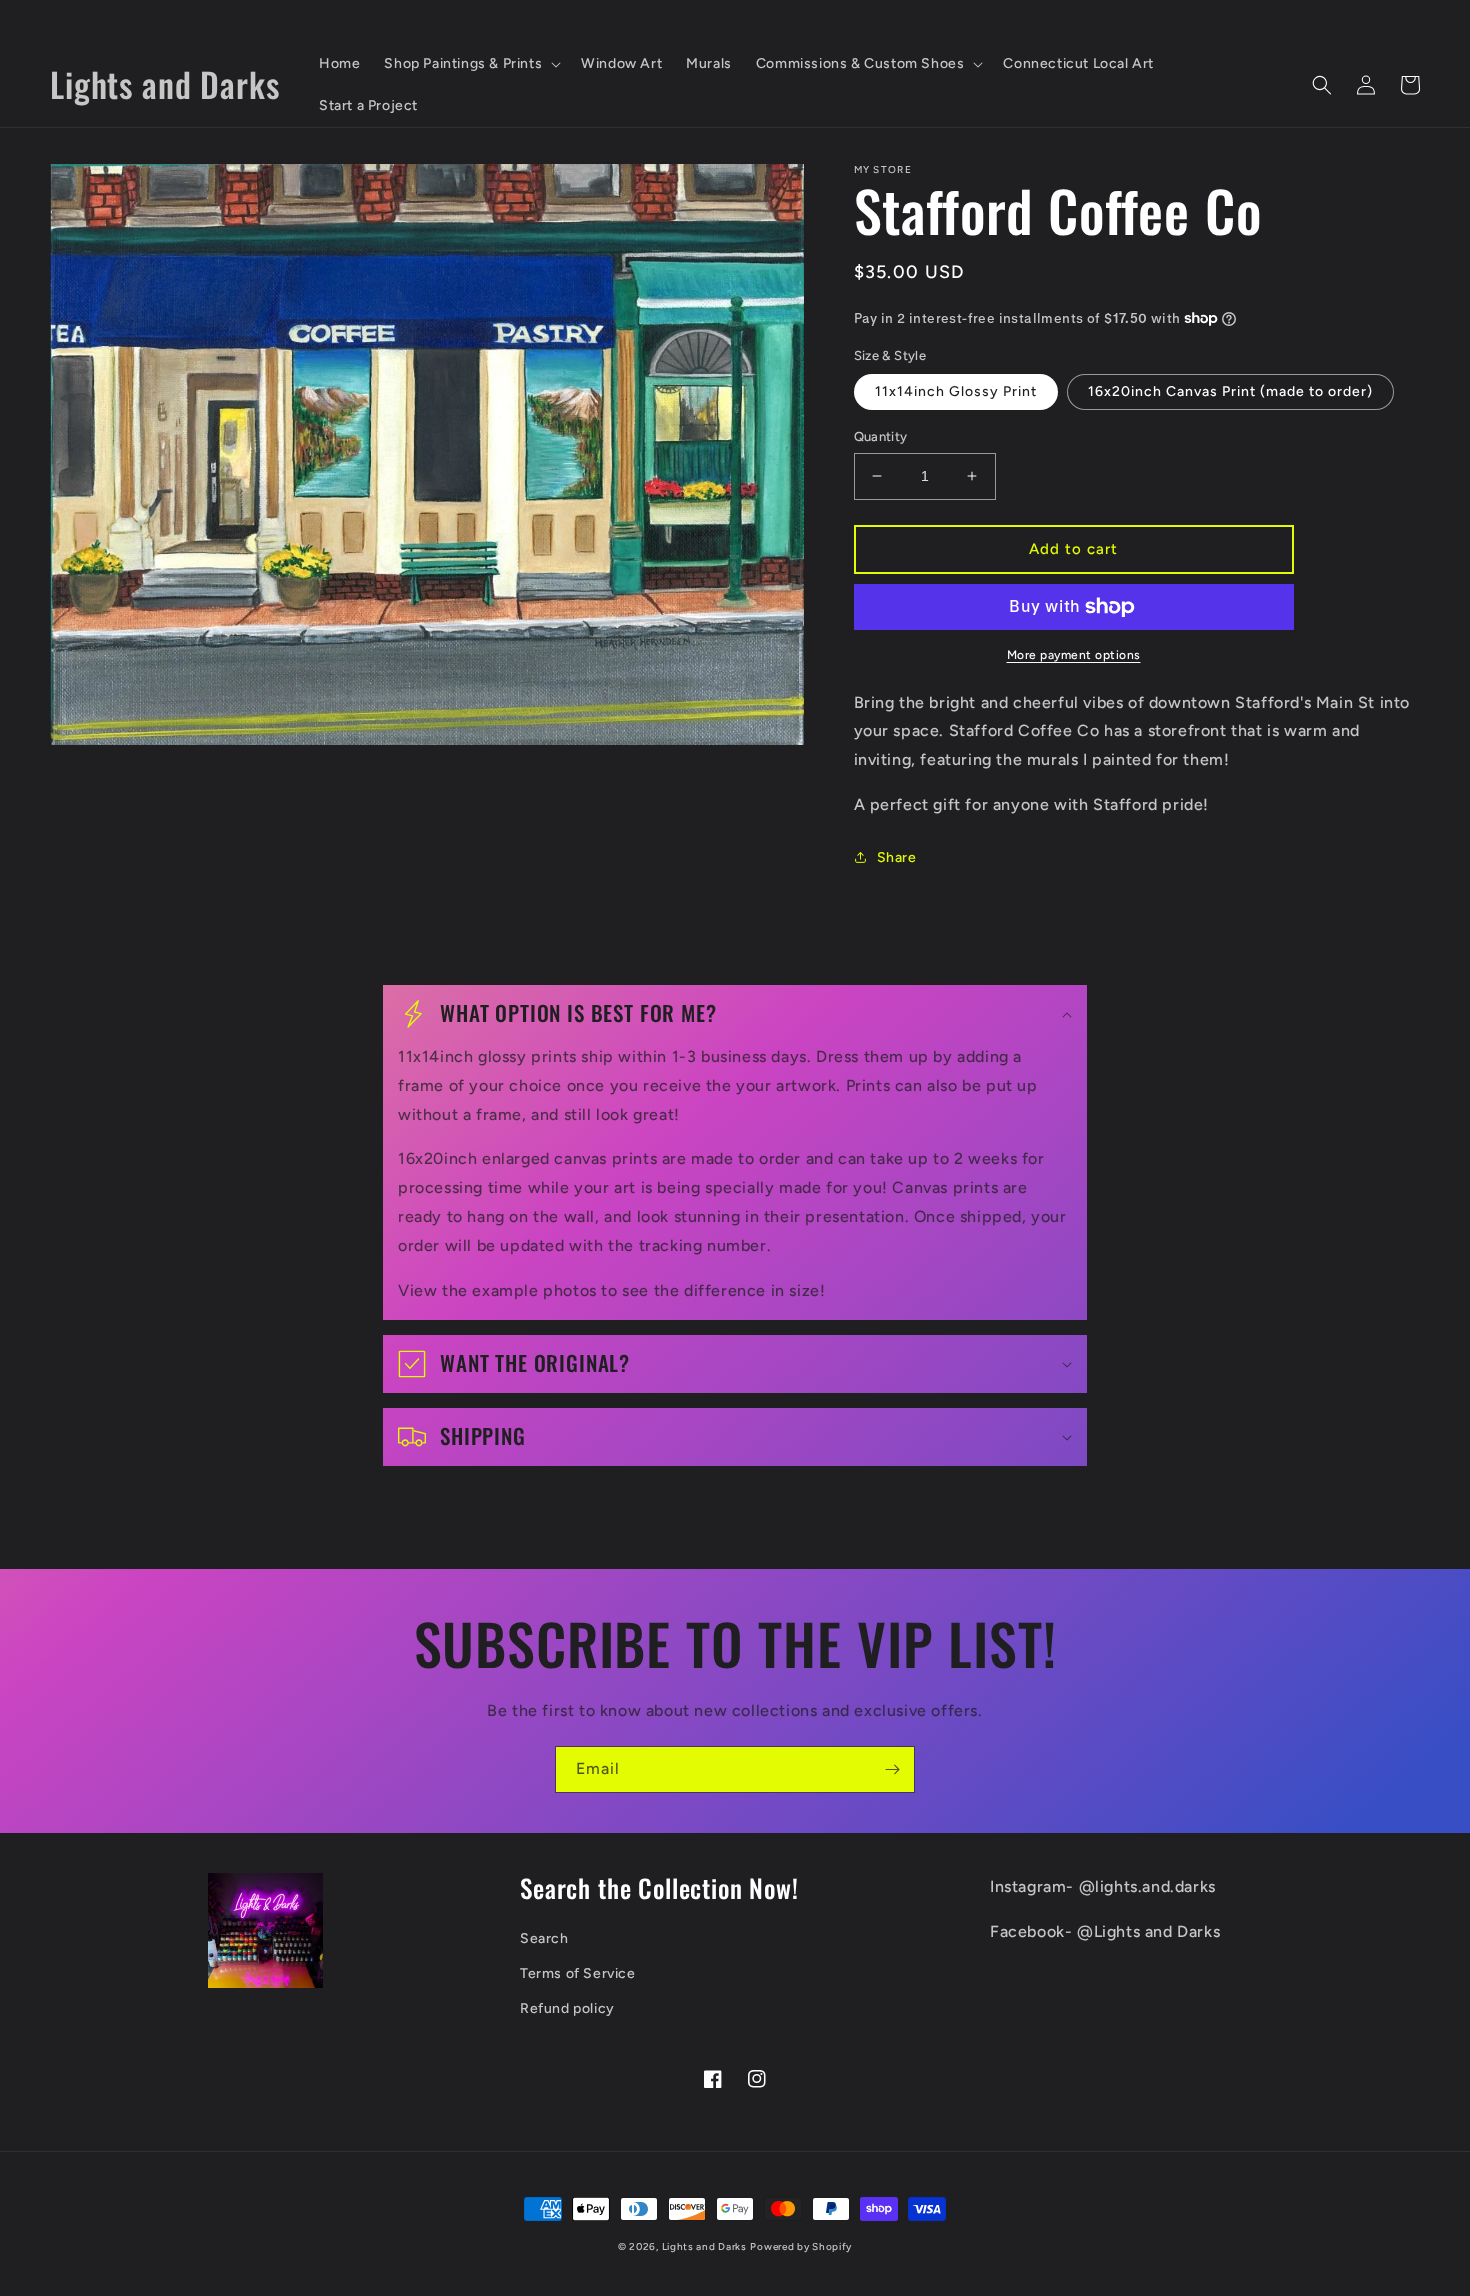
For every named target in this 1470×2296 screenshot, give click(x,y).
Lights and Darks (704, 2246)
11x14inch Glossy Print (956, 391)
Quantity (881, 436)
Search (544, 1938)
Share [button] (897, 857)
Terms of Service (578, 1973)
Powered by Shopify (801, 2246)
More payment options (1074, 655)
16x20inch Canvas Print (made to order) (1230, 391)
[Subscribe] (892, 1769)
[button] (470, 64)
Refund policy (567, 2008)
